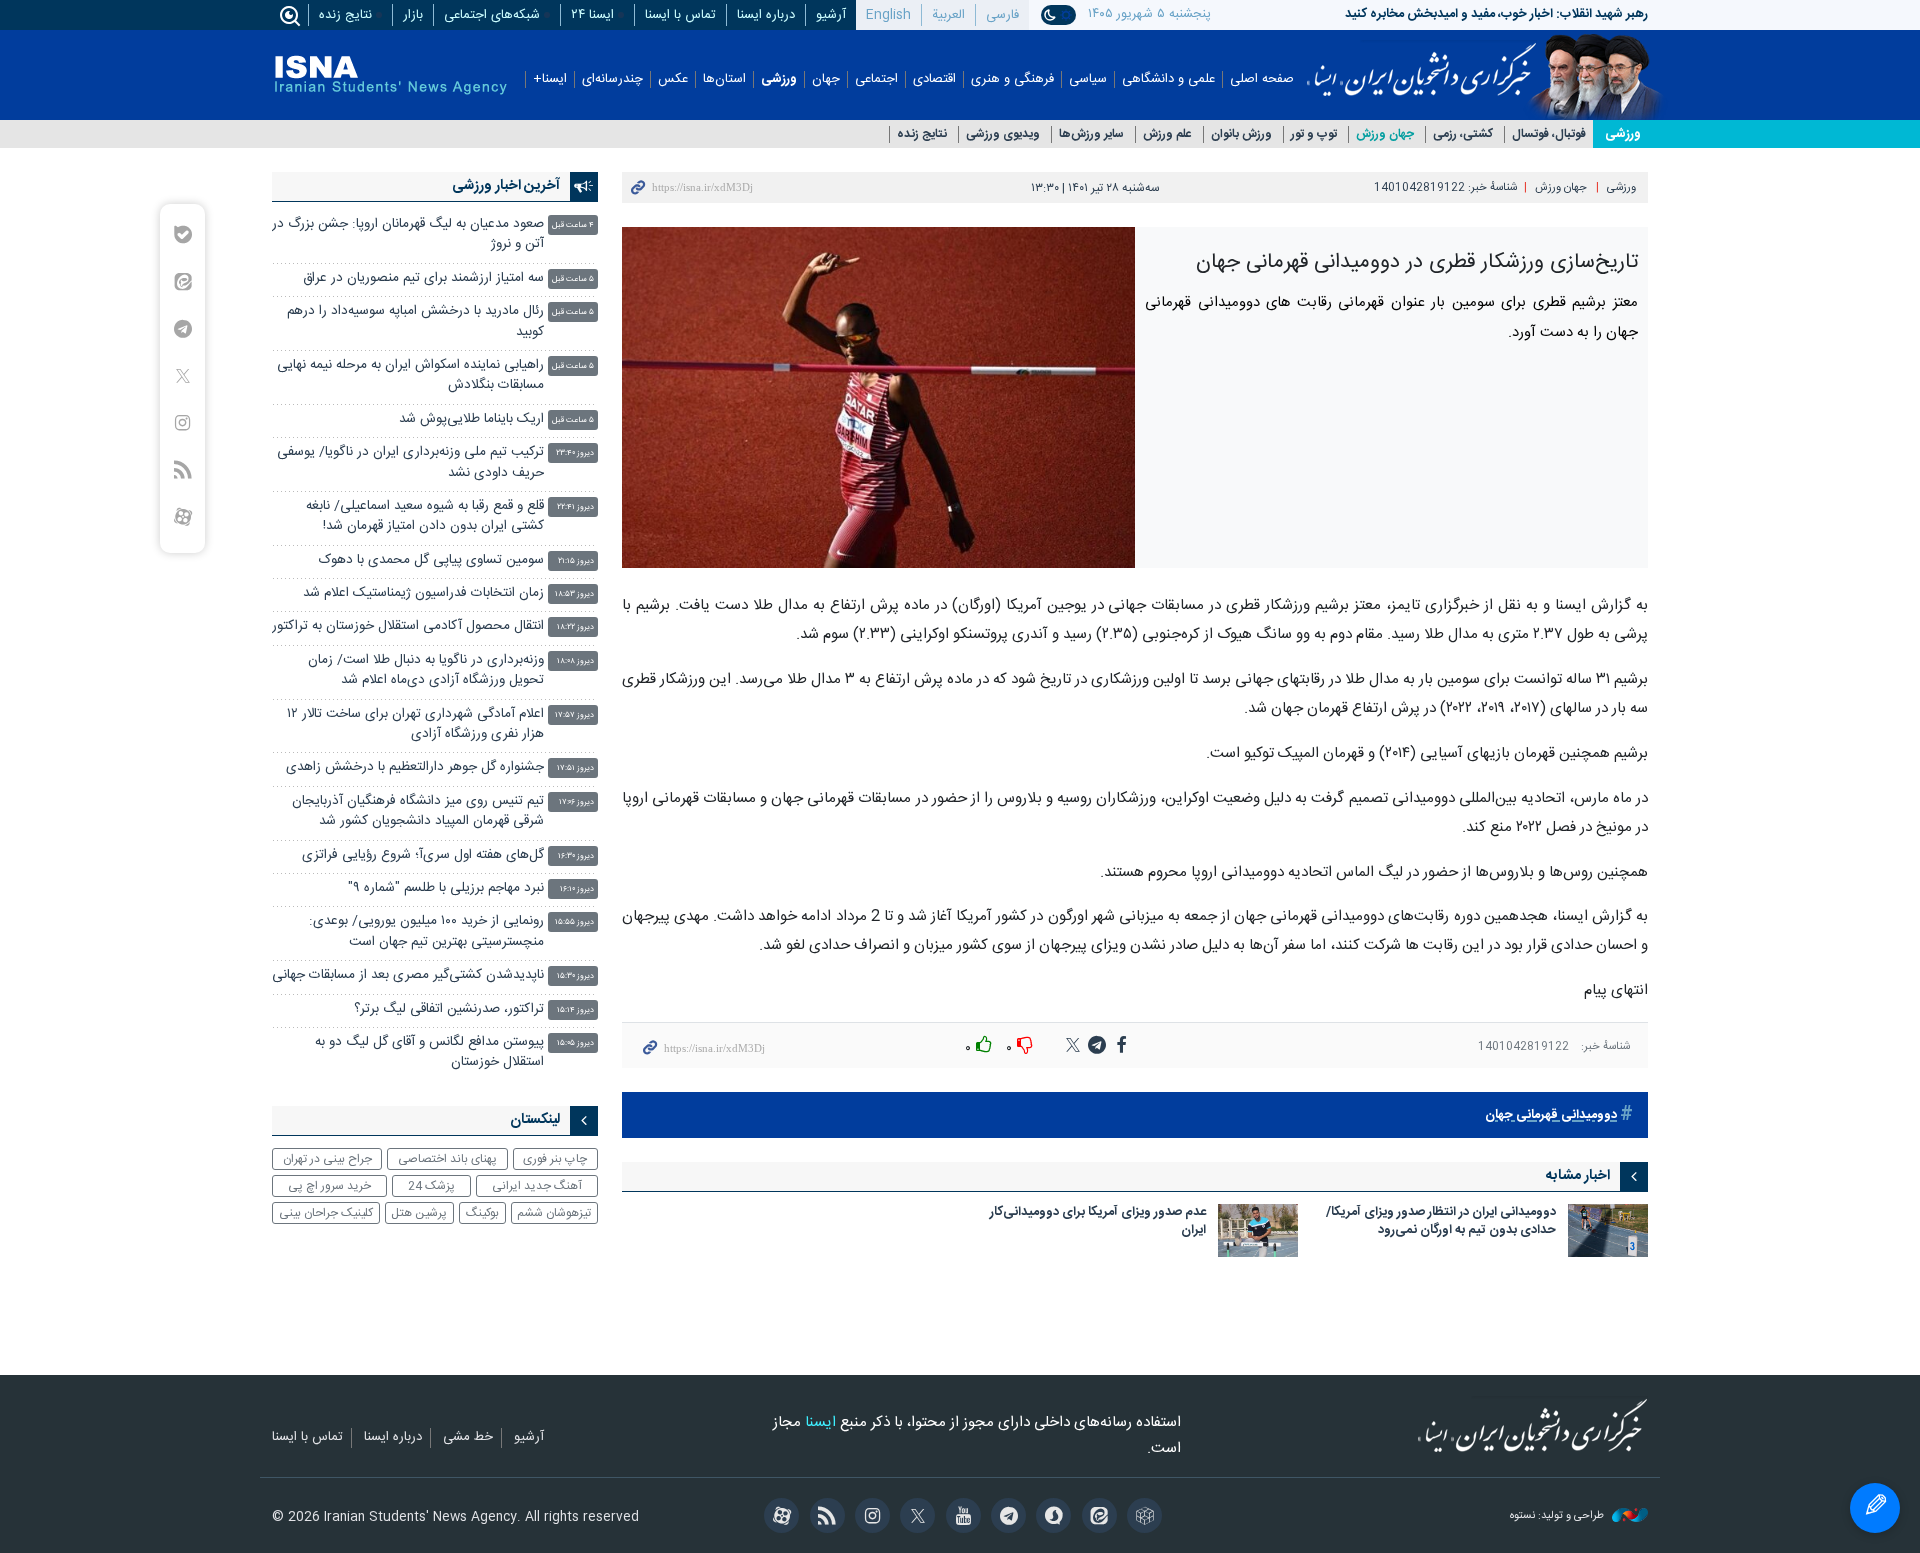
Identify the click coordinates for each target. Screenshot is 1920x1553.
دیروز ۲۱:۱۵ (576, 561)
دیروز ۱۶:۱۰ (577, 889)
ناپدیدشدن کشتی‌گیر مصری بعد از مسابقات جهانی (408, 975)
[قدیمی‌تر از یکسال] (1608, 1230)
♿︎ (1875, 1508)
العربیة (948, 15)
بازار (413, 15)
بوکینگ (482, 1213)
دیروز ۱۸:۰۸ (575, 661)
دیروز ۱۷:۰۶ (576, 802)
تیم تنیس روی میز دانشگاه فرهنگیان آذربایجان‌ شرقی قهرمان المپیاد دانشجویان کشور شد (418, 811)
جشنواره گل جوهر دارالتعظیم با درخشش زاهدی (415, 767)
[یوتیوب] (959, 1518)
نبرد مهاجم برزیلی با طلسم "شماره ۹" (446, 888)
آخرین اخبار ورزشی (506, 186)
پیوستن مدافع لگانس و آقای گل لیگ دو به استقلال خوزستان (429, 1052)
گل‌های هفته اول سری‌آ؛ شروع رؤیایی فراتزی (423, 855)
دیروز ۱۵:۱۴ (575, 1010)
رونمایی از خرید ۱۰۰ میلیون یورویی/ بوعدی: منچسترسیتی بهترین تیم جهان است (426, 931)
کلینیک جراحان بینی (326, 1213)
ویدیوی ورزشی (1003, 134)
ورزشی (779, 79)
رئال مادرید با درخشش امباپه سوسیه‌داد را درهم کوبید (415, 321)
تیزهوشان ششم (554, 1213)
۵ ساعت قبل (573, 279)
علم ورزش (1167, 134)
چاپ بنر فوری (555, 1159)
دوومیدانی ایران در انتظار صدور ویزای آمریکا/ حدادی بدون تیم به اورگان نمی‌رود (1441, 1222)
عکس (673, 79)
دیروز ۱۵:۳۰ (575, 976)
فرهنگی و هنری (1012, 79)
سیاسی (1088, 79)
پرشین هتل (419, 1213)
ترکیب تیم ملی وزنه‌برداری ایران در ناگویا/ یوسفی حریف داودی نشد (410, 462)
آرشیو (831, 15)
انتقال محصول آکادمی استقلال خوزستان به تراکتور (408, 626)
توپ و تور (1314, 134)
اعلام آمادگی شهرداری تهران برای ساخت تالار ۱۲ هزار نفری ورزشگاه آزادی (415, 724)
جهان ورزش (1385, 134)
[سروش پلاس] (1050, 1518)
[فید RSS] (823, 1518)
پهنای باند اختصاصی (447, 1159)
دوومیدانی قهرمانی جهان (1551, 1115)
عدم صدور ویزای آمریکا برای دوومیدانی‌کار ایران (1098, 1222)
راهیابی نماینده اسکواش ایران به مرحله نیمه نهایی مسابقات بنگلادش (410, 375)
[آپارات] (778, 1518)
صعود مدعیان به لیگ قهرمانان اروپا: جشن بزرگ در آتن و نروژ (408, 234)
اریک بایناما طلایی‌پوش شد (471, 419)
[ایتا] (1095, 1518)
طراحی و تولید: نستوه (1558, 1516)
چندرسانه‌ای (612, 79)
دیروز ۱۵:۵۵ (574, 922)
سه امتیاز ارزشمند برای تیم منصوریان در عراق (423, 278)
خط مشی (468, 1438)
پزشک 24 (431, 1186)
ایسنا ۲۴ (592, 15)
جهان (826, 79)
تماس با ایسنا (680, 15)
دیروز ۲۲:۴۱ (575, 507)
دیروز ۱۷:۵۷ (574, 715)
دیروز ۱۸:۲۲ (575, 627)
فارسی (1002, 15)
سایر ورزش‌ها (1091, 134)
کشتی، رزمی (1463, 134)
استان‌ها (724, 79)
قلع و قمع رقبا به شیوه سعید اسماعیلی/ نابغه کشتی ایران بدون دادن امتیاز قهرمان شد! (425, 516)
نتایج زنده (345, 15)
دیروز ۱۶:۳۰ (576, 856)
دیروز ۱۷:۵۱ (575, 768)
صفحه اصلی (1262, 79)
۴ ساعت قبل (573, 225)
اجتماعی (876, 79)
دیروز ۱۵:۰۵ (575, 1043)
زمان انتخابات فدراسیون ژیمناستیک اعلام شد (423, 593)
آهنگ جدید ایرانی (537, 1186)
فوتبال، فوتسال (1549, 134)
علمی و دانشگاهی (1168, 79)
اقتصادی (934, 79)
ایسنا (1421, 63)
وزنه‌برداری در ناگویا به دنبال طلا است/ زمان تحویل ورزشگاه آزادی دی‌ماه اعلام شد (426, 670)
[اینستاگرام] (869, 1518)
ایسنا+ (550, 79)
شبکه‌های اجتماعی (492, 15)
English (888, 15)
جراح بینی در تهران (327, 1159)
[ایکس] (914, 1518)
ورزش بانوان (1241, 134)
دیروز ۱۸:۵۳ (574, 594)
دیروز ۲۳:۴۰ (575, 453)
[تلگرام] (1005, 1518)
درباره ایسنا (766, 15)
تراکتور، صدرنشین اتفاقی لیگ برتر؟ (449, 1009)
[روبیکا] (1141, 1518)
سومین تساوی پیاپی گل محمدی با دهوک (431, 560)
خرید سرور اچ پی (329, 1186)
